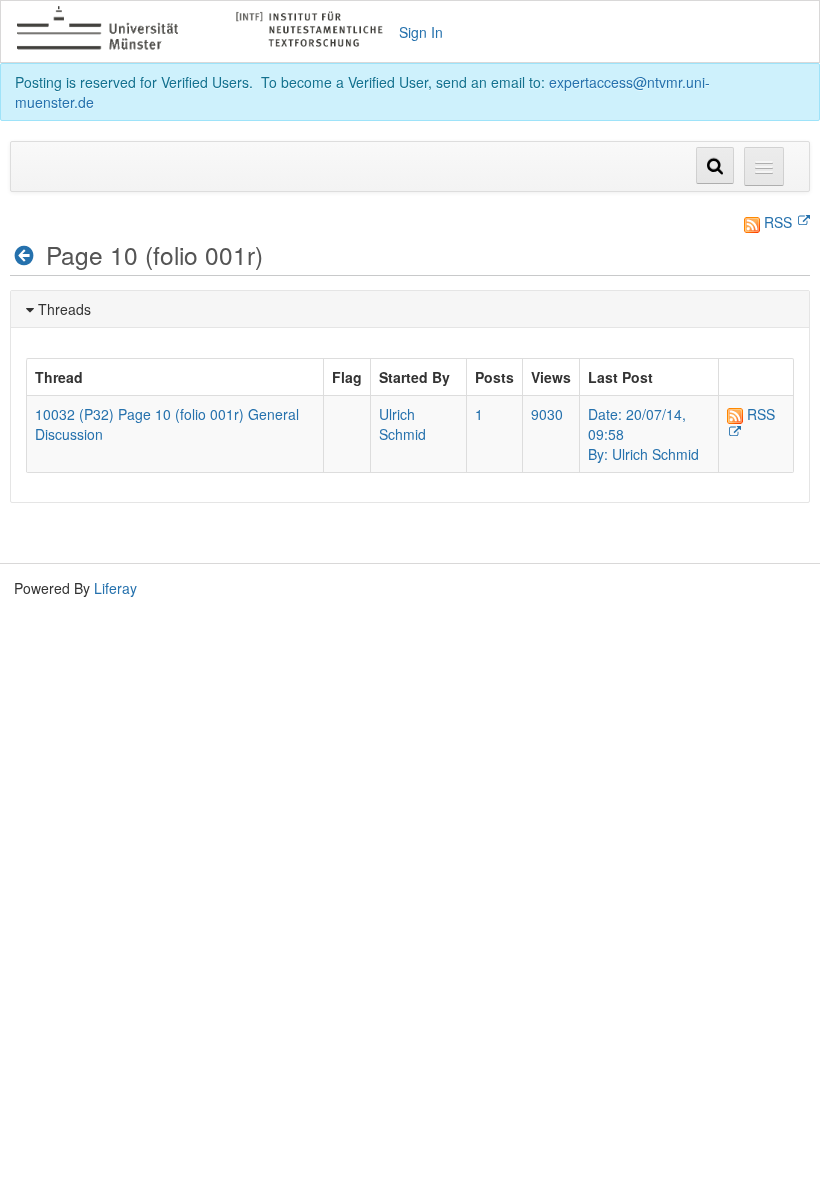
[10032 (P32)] (24, 256)
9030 (547, 414)
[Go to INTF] (208, 31)
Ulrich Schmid (402, 424)
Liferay (115, 588)
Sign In (421, 32)
